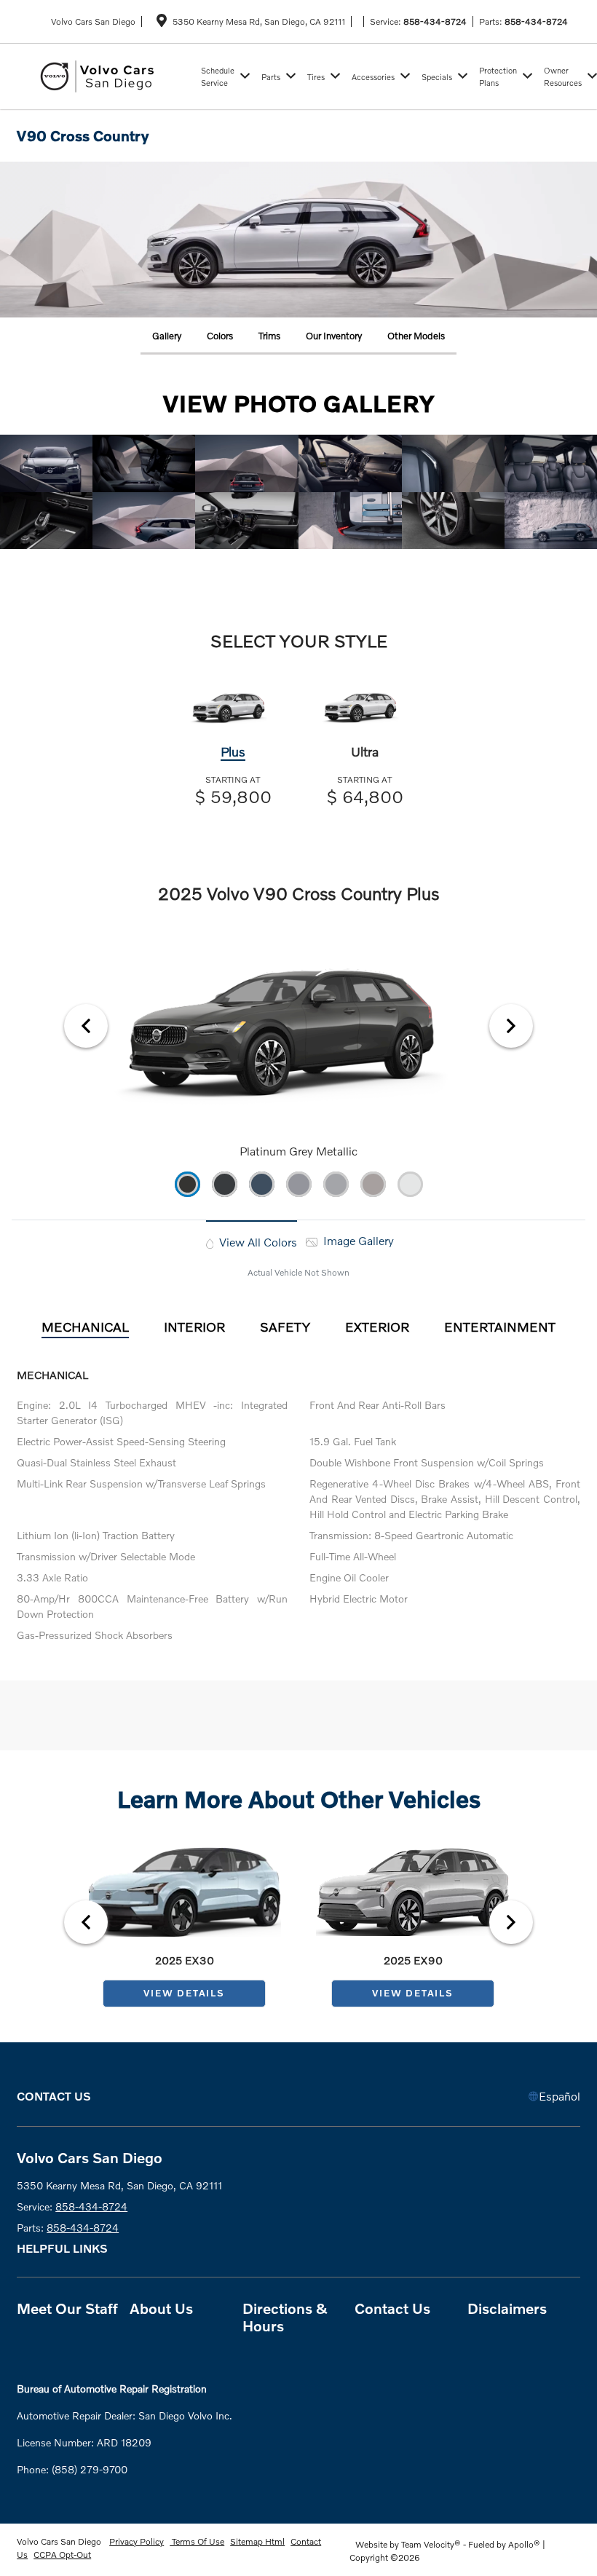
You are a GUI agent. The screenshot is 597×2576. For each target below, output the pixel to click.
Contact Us (392, 2308)
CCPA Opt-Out (62, 2555)
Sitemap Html (257, 2541)
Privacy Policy (137, 2541)
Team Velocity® (431, 2544)
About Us (161, 2308)
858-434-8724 (435, 21)
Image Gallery (357, 1240)
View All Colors (257, 1242)
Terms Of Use (197, 2541)
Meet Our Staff (67, 2308)
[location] (162, 23)
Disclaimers (507, 2308)
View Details (184, 1993)
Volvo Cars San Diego (60, 2541)
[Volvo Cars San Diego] (106, 75)
